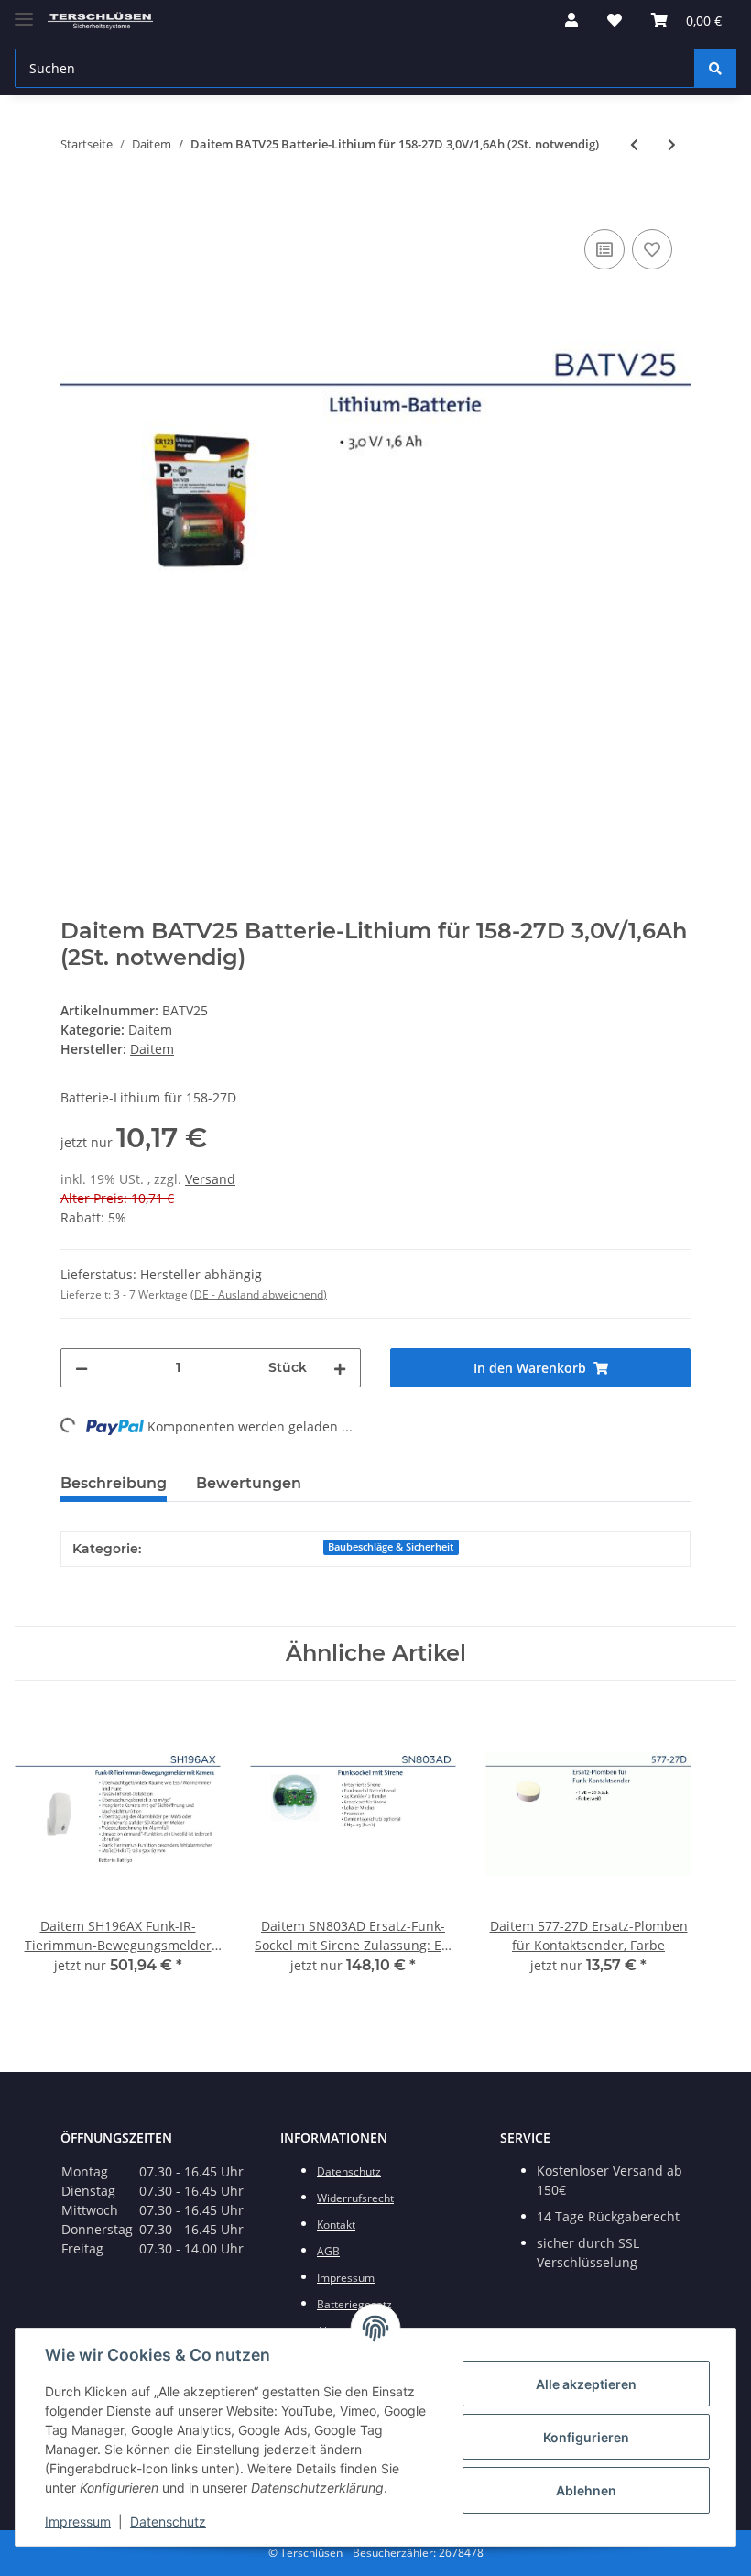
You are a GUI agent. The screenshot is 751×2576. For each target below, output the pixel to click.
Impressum (78, 2521)
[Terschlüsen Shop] (100, 21)
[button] (571, 20)
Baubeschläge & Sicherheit (391, 1547)
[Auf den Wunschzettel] (652, 249)
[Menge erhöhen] (340, 1368)
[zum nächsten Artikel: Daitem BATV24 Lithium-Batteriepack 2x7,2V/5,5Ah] (672, 144)
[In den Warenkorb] (75, 204)
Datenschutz (168, 2521)
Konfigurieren (586, 2437)
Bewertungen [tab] (249, 1483)
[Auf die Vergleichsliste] (604, 249)
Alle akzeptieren (586, 2384)
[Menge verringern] (82, 1368)
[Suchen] (715, 68)
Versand (210, 1179)
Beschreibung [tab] (114, 1483)
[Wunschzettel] (615, 20)
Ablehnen (586, 2490)
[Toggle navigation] (24, 11)
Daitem (150, 1030)
